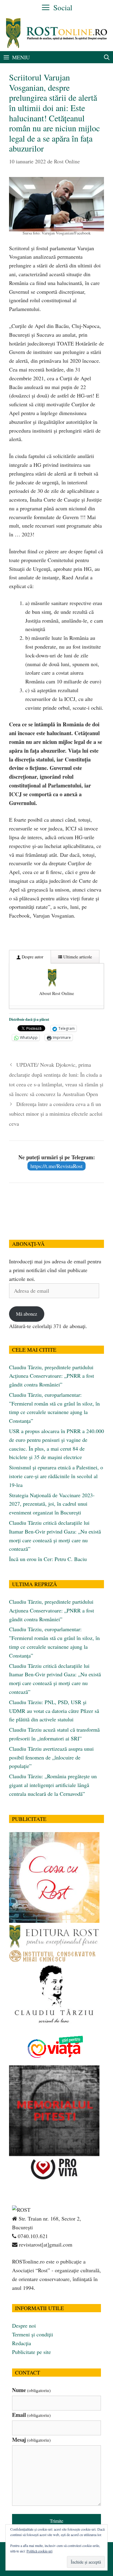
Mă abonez (27, 1314)
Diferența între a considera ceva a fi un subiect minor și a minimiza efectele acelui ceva (56, 1114)
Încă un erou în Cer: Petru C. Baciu (48, 1559)
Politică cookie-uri (39, 2551)
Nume (31, 2390)
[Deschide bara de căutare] (107, 57)
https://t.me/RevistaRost (56, 1166)
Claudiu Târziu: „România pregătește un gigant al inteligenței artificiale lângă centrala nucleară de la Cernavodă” (53, 1785)
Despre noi (24, 2326)
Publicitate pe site (31, 2352)
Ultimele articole (77, 957)
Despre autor (32, 957)
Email (31, 2415)
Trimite (56, 2521)
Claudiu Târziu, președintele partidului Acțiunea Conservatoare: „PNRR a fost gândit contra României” (52, 1376)
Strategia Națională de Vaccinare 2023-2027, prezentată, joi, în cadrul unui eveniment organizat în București (52, 1504)
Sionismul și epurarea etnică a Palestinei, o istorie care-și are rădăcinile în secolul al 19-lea (56, 1476)
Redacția (22, 2343)
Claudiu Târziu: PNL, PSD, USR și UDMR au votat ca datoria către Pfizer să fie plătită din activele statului (54, 1711)
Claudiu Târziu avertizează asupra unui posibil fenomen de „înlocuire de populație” (51, 1757)
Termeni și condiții (33, 2334)
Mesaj (31, 2440)
